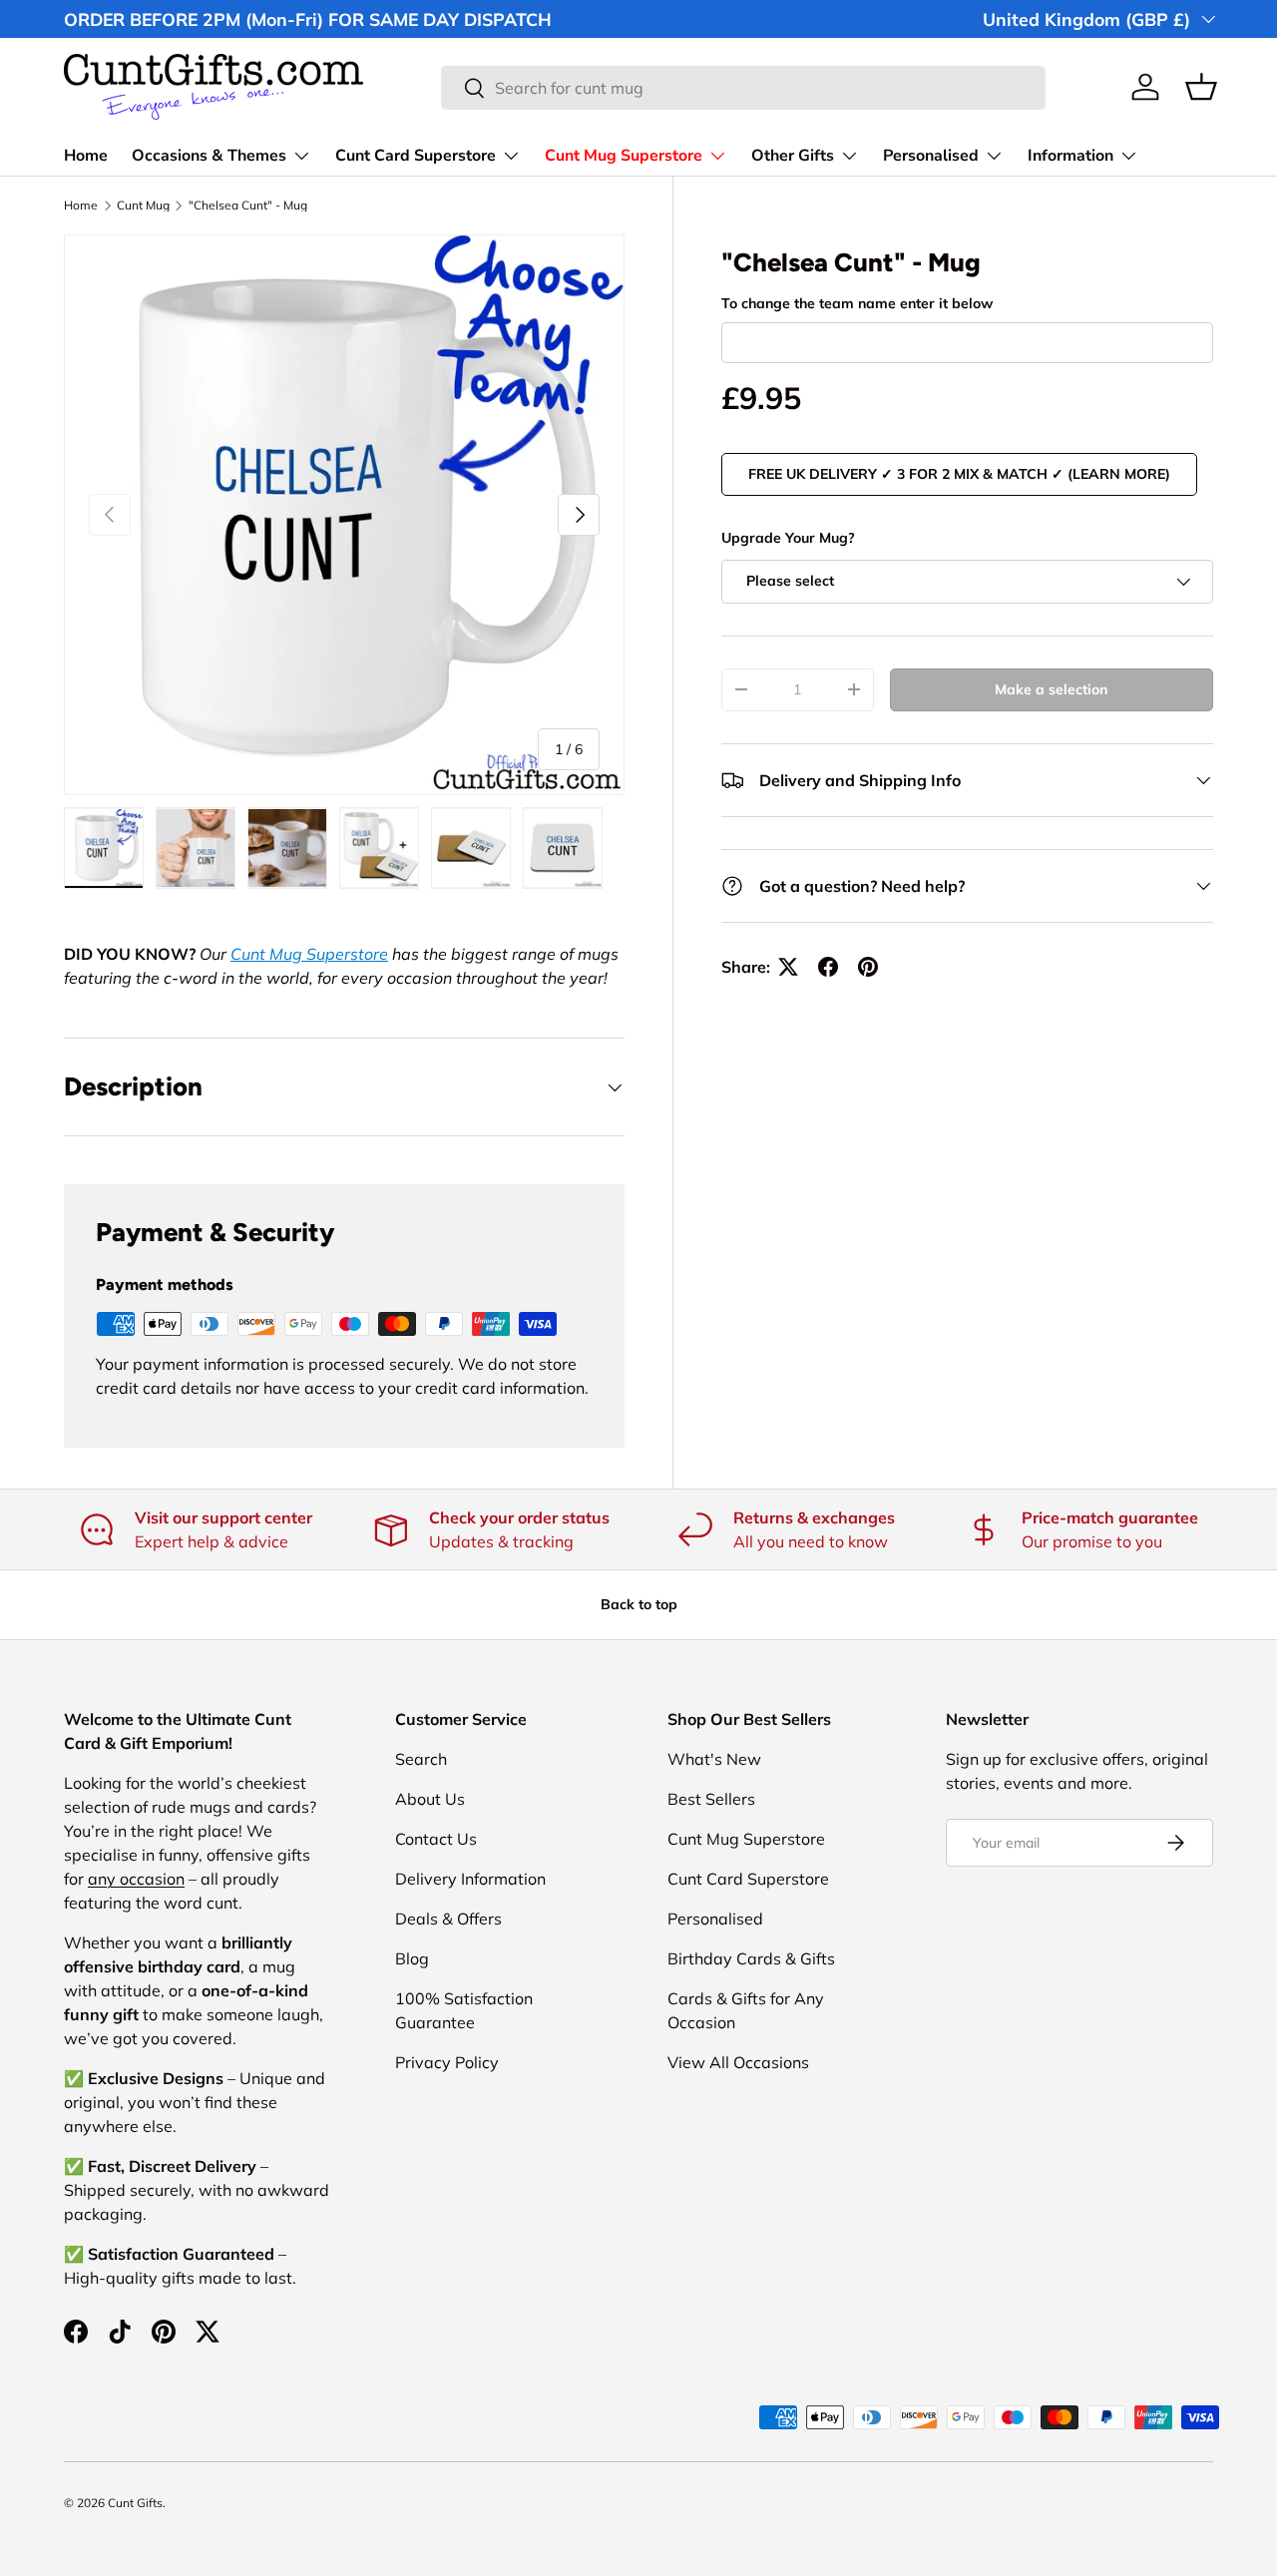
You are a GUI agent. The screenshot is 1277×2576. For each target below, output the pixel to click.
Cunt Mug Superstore (624, 156)
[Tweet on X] (788, 967)
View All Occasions (738, 2062)
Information (1070, 156)
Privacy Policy (447, 2062)
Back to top (639, 1604)
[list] (344, 515)
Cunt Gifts (135, 2503)
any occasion (136, 1879)
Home (86, 156)
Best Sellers (711, 1799)
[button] (1201, 87)
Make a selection (1051, 689)
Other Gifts (793, 156)
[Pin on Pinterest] (868, 967)
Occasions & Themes (209, 156)
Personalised (931, 156)
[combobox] (744, 88)
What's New (714, 1759)
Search (421, 1759)
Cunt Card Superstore (416, 156)
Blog (412, 1958)
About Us (430, 1799)
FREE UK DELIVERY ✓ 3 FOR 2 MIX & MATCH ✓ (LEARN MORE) (959, 474)
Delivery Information (470, 1879)
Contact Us (436, 1839)
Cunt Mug (143, 206)
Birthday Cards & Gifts (751, 1958)
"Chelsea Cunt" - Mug (248, 206)
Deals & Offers (448, 1919)
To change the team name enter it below (857, 303)
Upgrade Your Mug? (788, 538)
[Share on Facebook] (828, 967)
